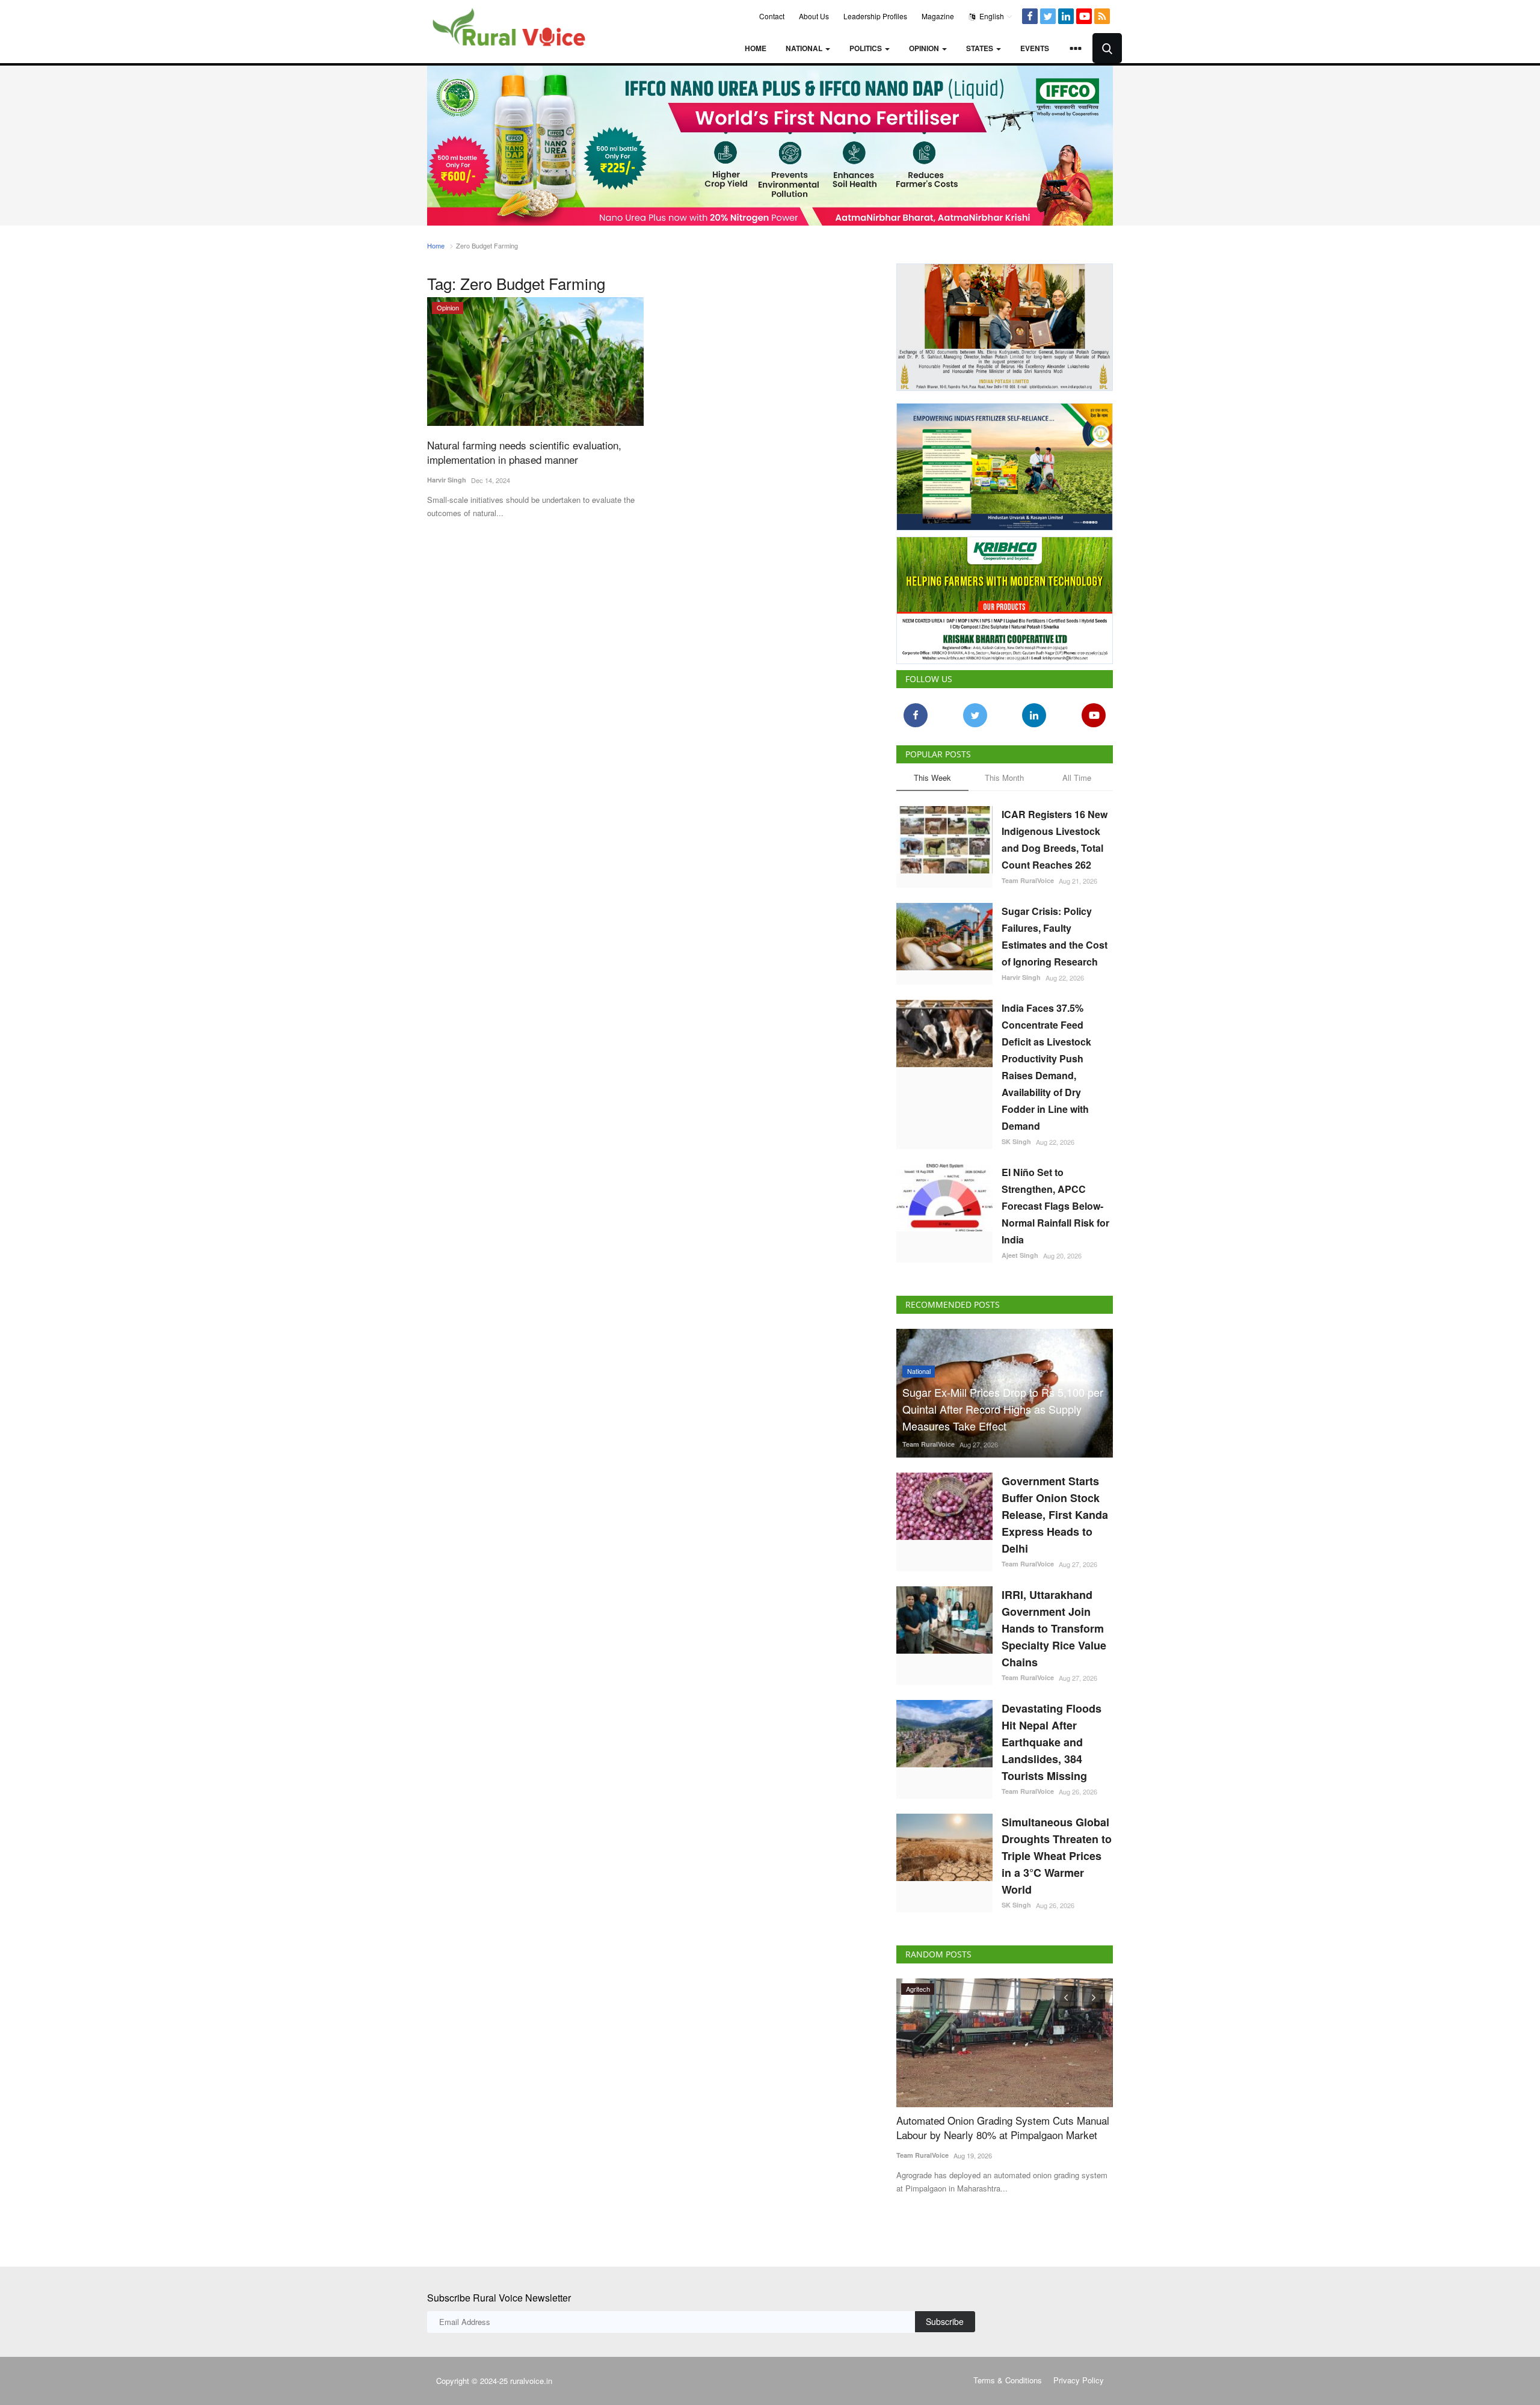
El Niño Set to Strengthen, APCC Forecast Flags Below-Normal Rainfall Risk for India (1055, 1206)
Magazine (938, 16)
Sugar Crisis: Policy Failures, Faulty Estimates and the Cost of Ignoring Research (1055, 936)
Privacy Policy (1079, 2380)
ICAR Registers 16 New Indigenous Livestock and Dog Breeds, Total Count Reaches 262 (1055, 839)
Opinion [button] (925, 48)
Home (756, 48)
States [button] (981, 48)
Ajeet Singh (1020, 1255)
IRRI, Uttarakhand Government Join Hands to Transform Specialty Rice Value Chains (1054, 1628)
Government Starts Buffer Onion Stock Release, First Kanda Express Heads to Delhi (1055, 1515)
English (991, 16)
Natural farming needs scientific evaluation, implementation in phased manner (524, 452)
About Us (814, 16)
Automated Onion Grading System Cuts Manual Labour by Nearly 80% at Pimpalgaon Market (1003, 2128)
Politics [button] (867, 48)
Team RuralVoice (1028, 880)
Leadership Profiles (875, 16)
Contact (772, 16)
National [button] (805, 48)
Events (1035, 48)
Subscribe (945, 2321)
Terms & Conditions (1008, 2380)
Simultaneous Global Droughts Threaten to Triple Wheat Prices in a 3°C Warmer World (1057, 1856)
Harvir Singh (447, 480)
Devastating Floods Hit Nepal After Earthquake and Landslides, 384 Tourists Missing (1052, 1742)
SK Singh (1016, 1141)
